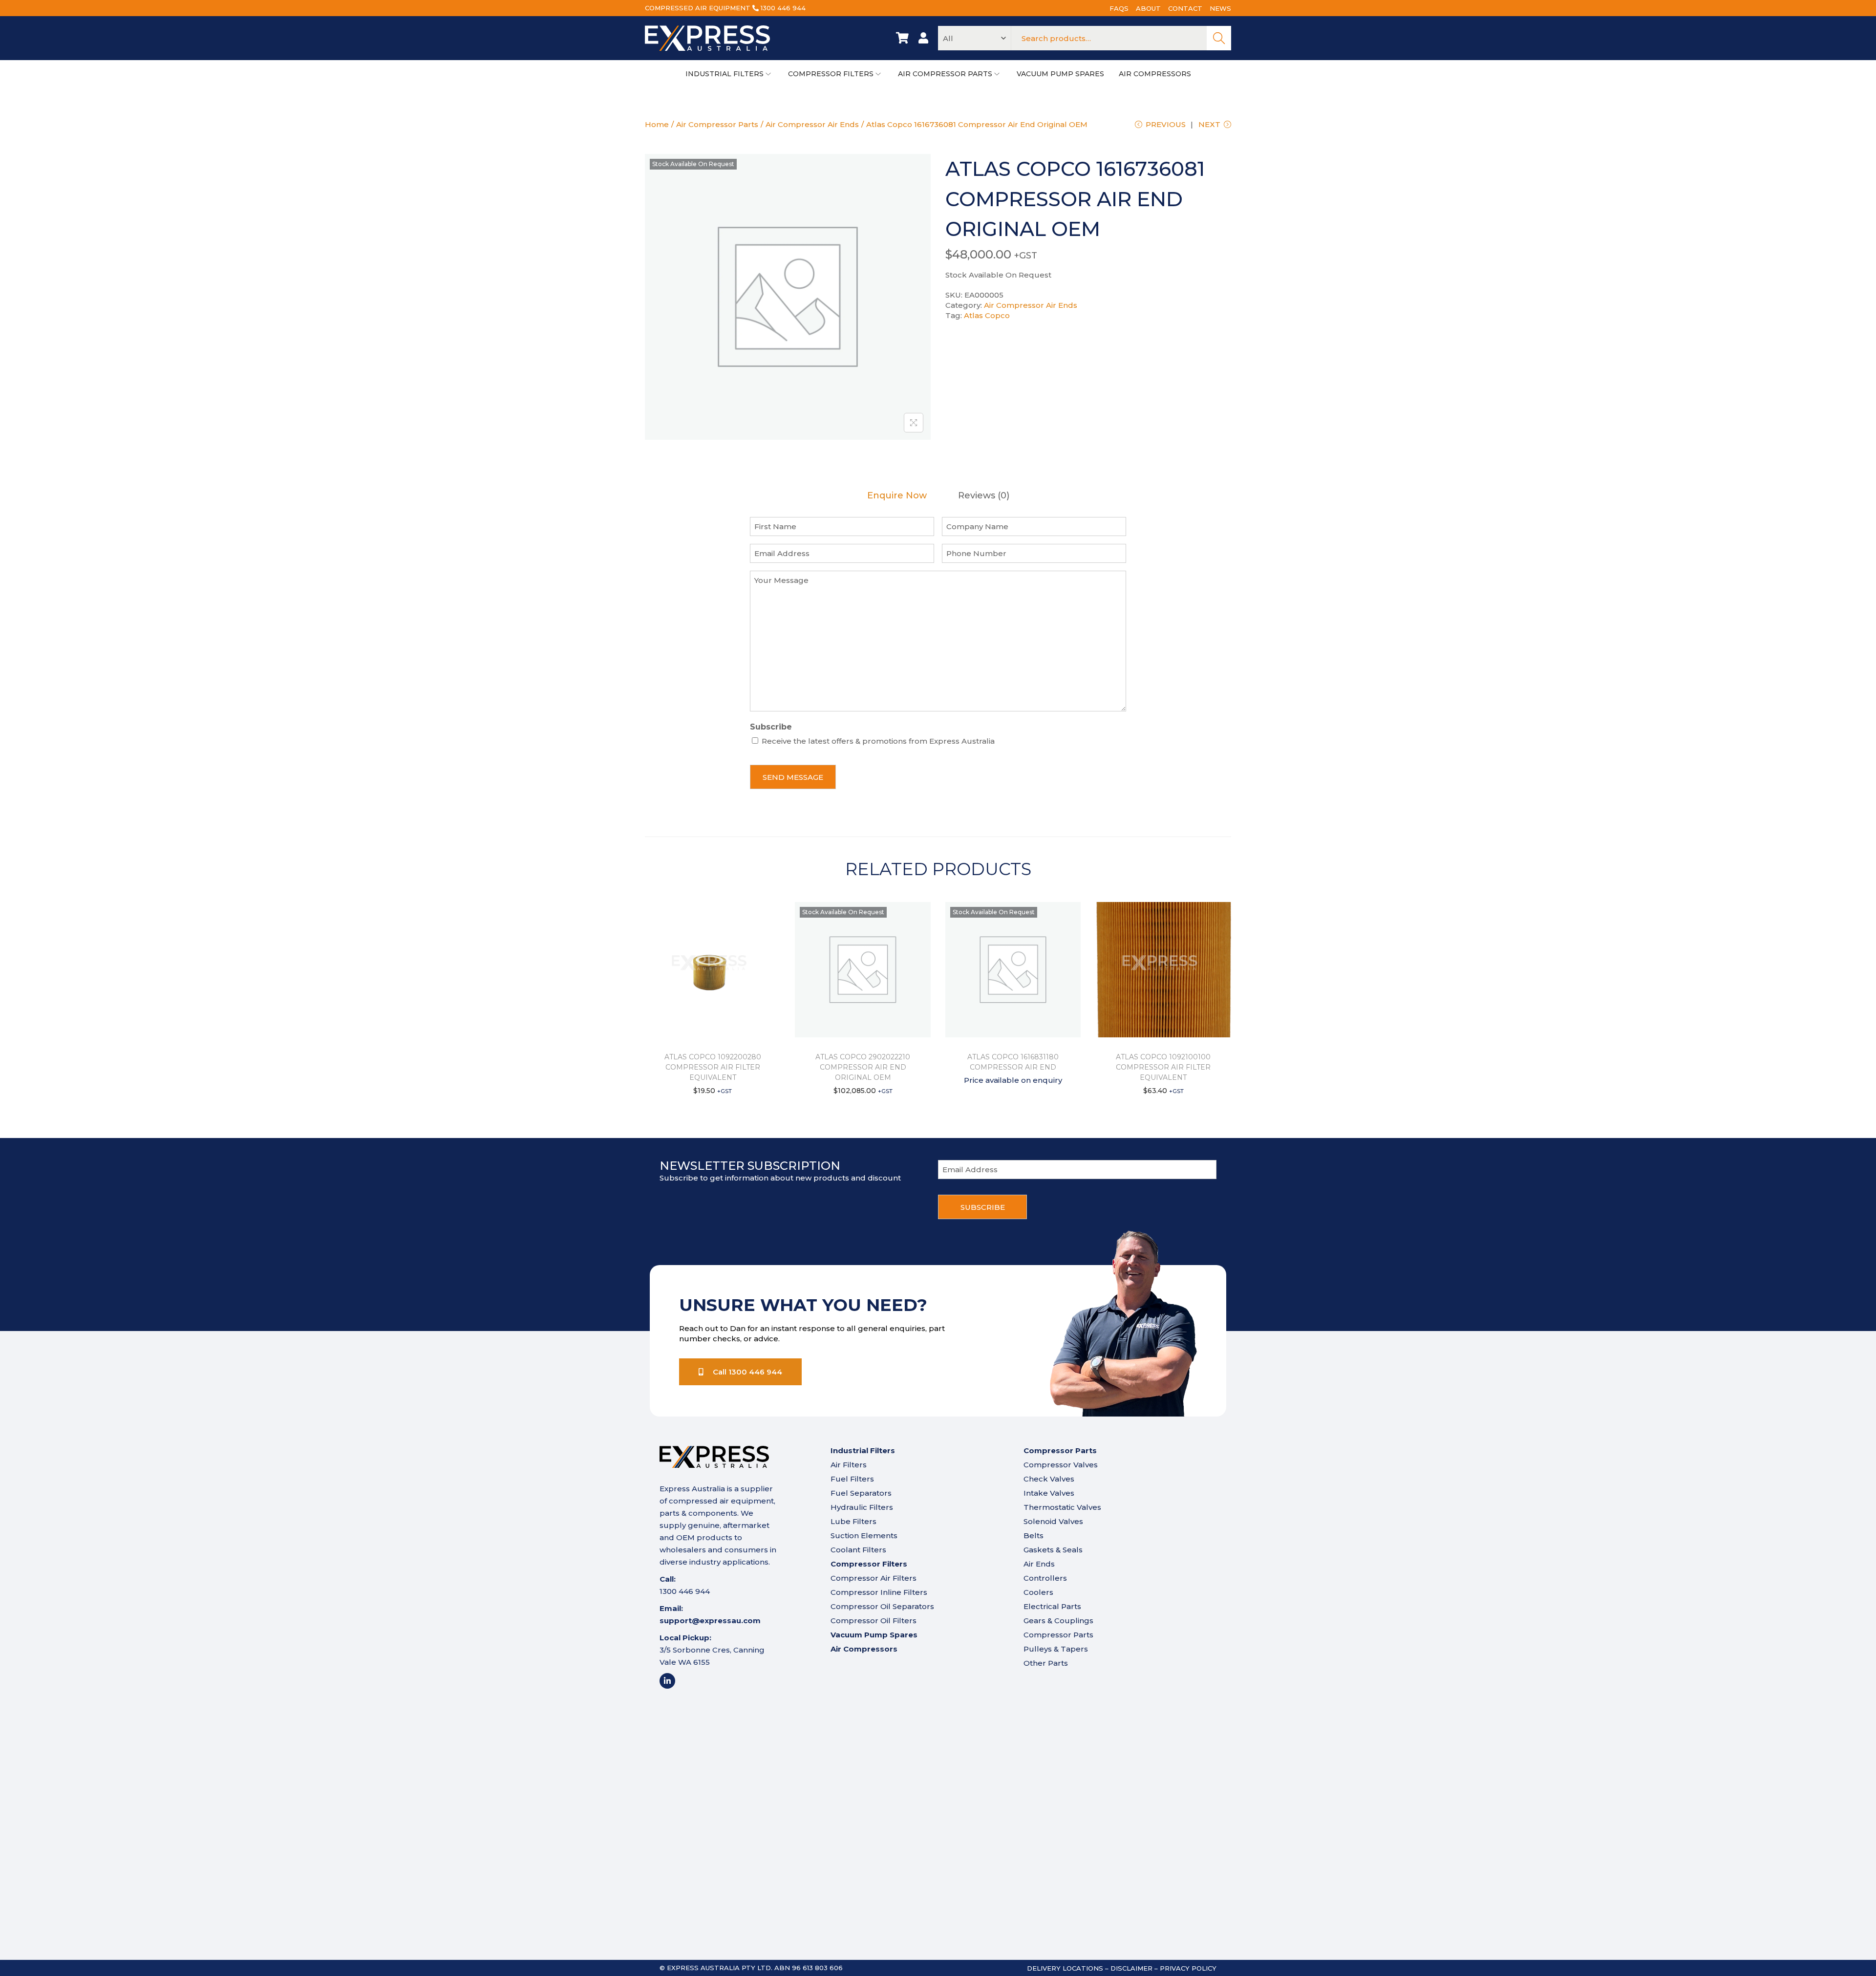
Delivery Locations (1065, 1968)
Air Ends (1039, 1564)
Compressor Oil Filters (874, 1621)
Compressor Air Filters (874, 1578)
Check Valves (1049, 1479)
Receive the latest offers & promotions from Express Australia (878, 741)
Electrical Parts (1052, 1606)
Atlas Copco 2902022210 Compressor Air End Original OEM (863, 1067)
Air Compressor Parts (717, 124)
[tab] (897, 496)
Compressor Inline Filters (879, 1592)
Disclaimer (1131, 1968)
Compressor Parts (1058, 1635)
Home (657, 124)
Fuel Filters (852, 1479)
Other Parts (1046, 1663)
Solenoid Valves (1053, 1521)
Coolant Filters (858, 1550)
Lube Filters (853, 1521)
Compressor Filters (869, 1564)
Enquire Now (897, 496)
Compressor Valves (1061, 1465)
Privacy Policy (1188, 1968)
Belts (1034, 1536)
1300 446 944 (783, 8)
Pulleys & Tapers (1056, 1649)
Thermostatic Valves (1062, 1507)
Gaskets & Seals (1053, 1550)
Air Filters (849, 1465)
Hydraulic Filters (862, 1507)
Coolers (1038, 1592)
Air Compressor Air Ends (812, 124)
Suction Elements (864, 1536)
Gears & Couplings (1058, 1621)
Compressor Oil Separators (882, 1606)
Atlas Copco (987, 315)
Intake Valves (1049, 1493)
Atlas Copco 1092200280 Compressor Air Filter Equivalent (713, 1067)
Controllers (1045, 1578)
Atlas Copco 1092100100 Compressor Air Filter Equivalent (1163, 1067)
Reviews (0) (984, 496)
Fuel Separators (861, 1493)
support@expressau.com (710, 1621)
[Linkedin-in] (667, 1681)
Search (1219, 38)
